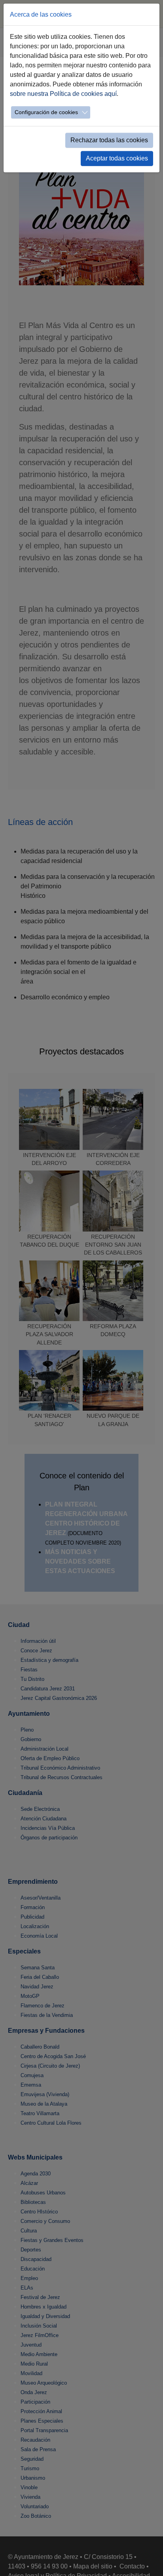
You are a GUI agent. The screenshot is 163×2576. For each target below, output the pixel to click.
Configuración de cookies (46, 112)
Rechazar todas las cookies (109, 140)
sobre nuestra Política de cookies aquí (63, 94)
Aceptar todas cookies (117, 158)
